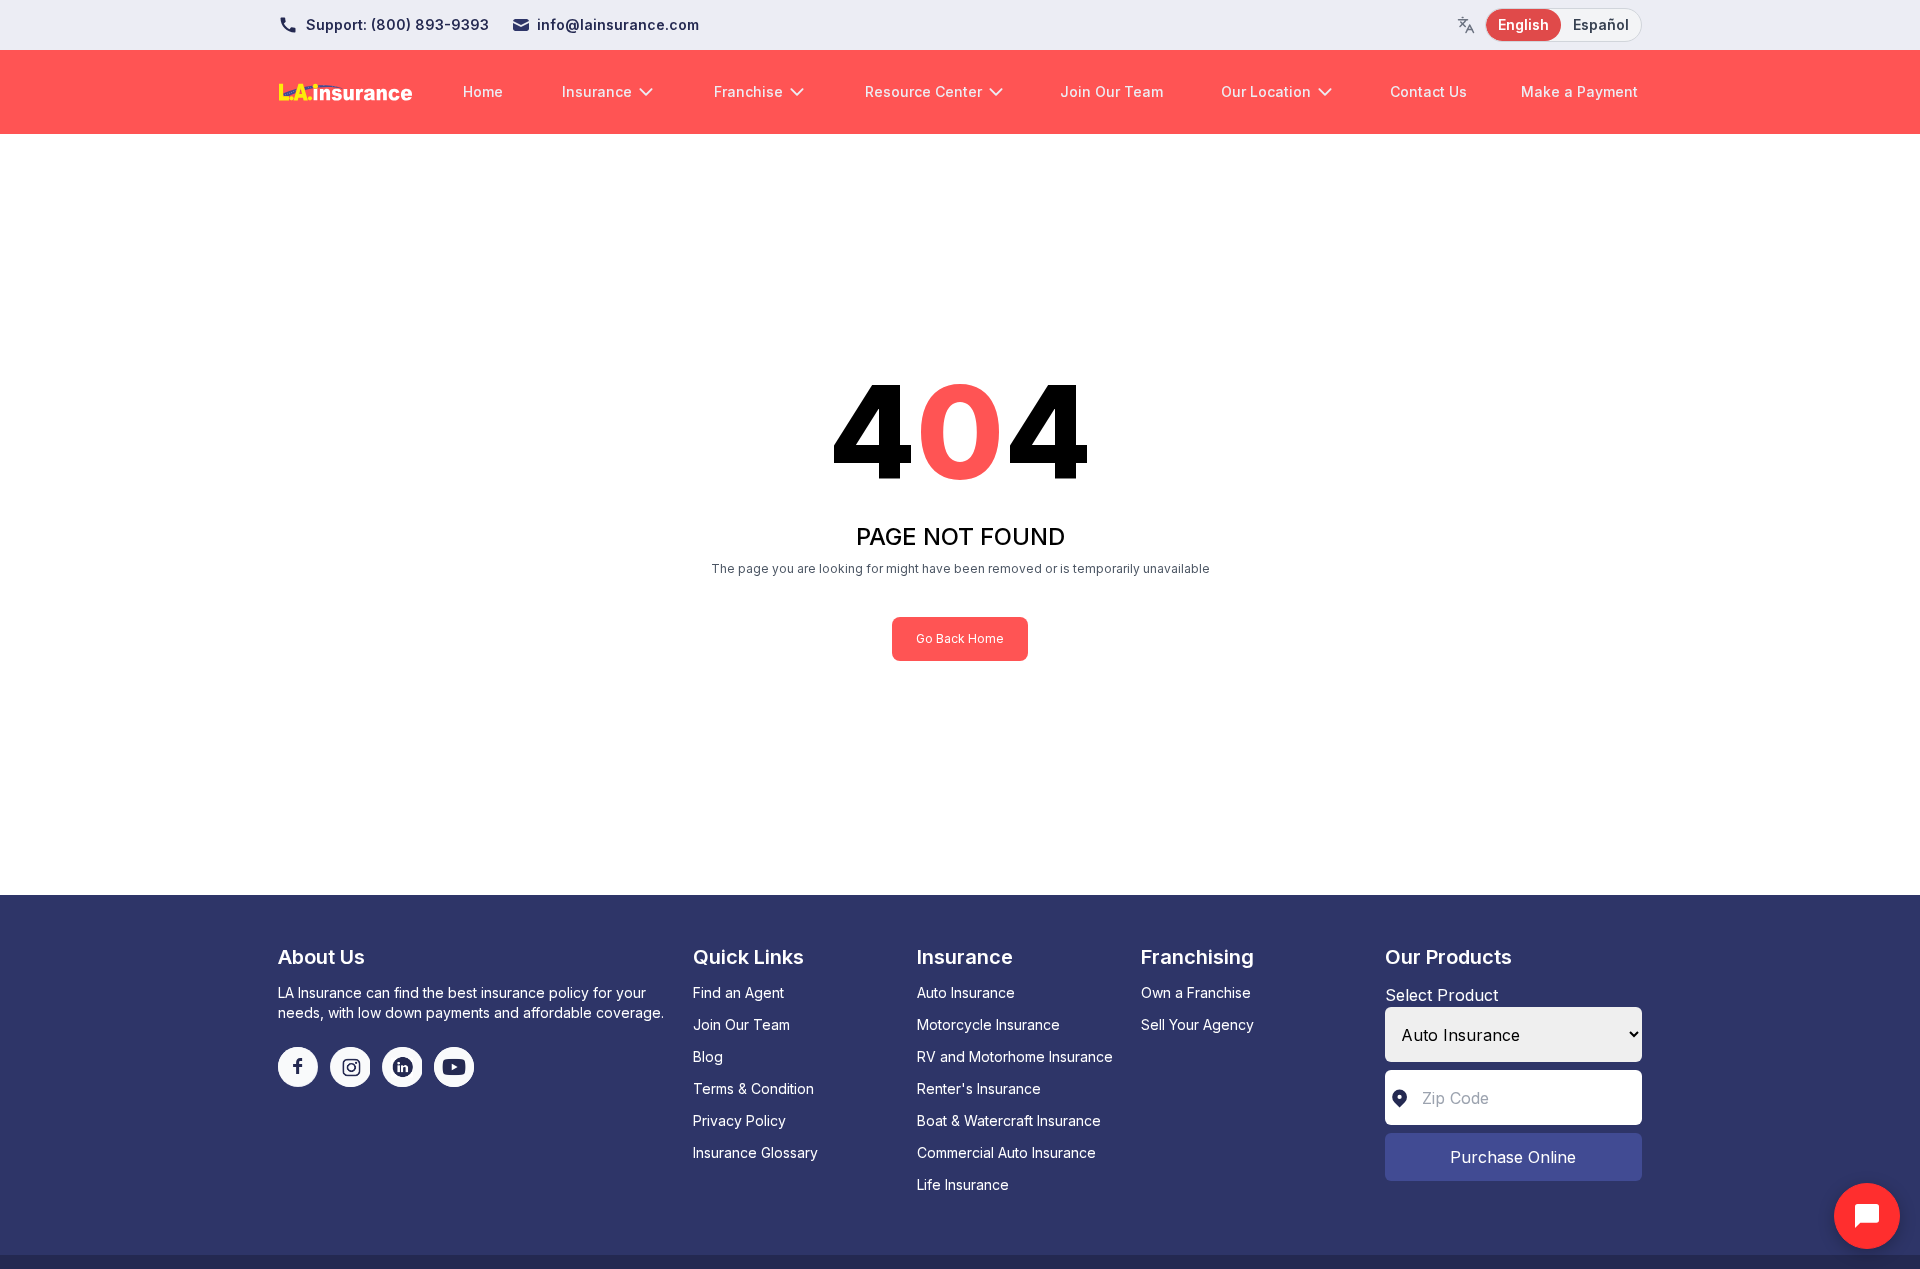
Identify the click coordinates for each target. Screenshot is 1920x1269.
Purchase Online (1513, 1157)
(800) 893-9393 (430, 24)
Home (483, 91)
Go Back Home (960, 638)
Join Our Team (1111, 91)
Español (1601, 24)
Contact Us (1428, 91)
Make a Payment (1579, 91)
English (1523, 24)
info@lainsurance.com (618, 24)
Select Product (1441, 995)
